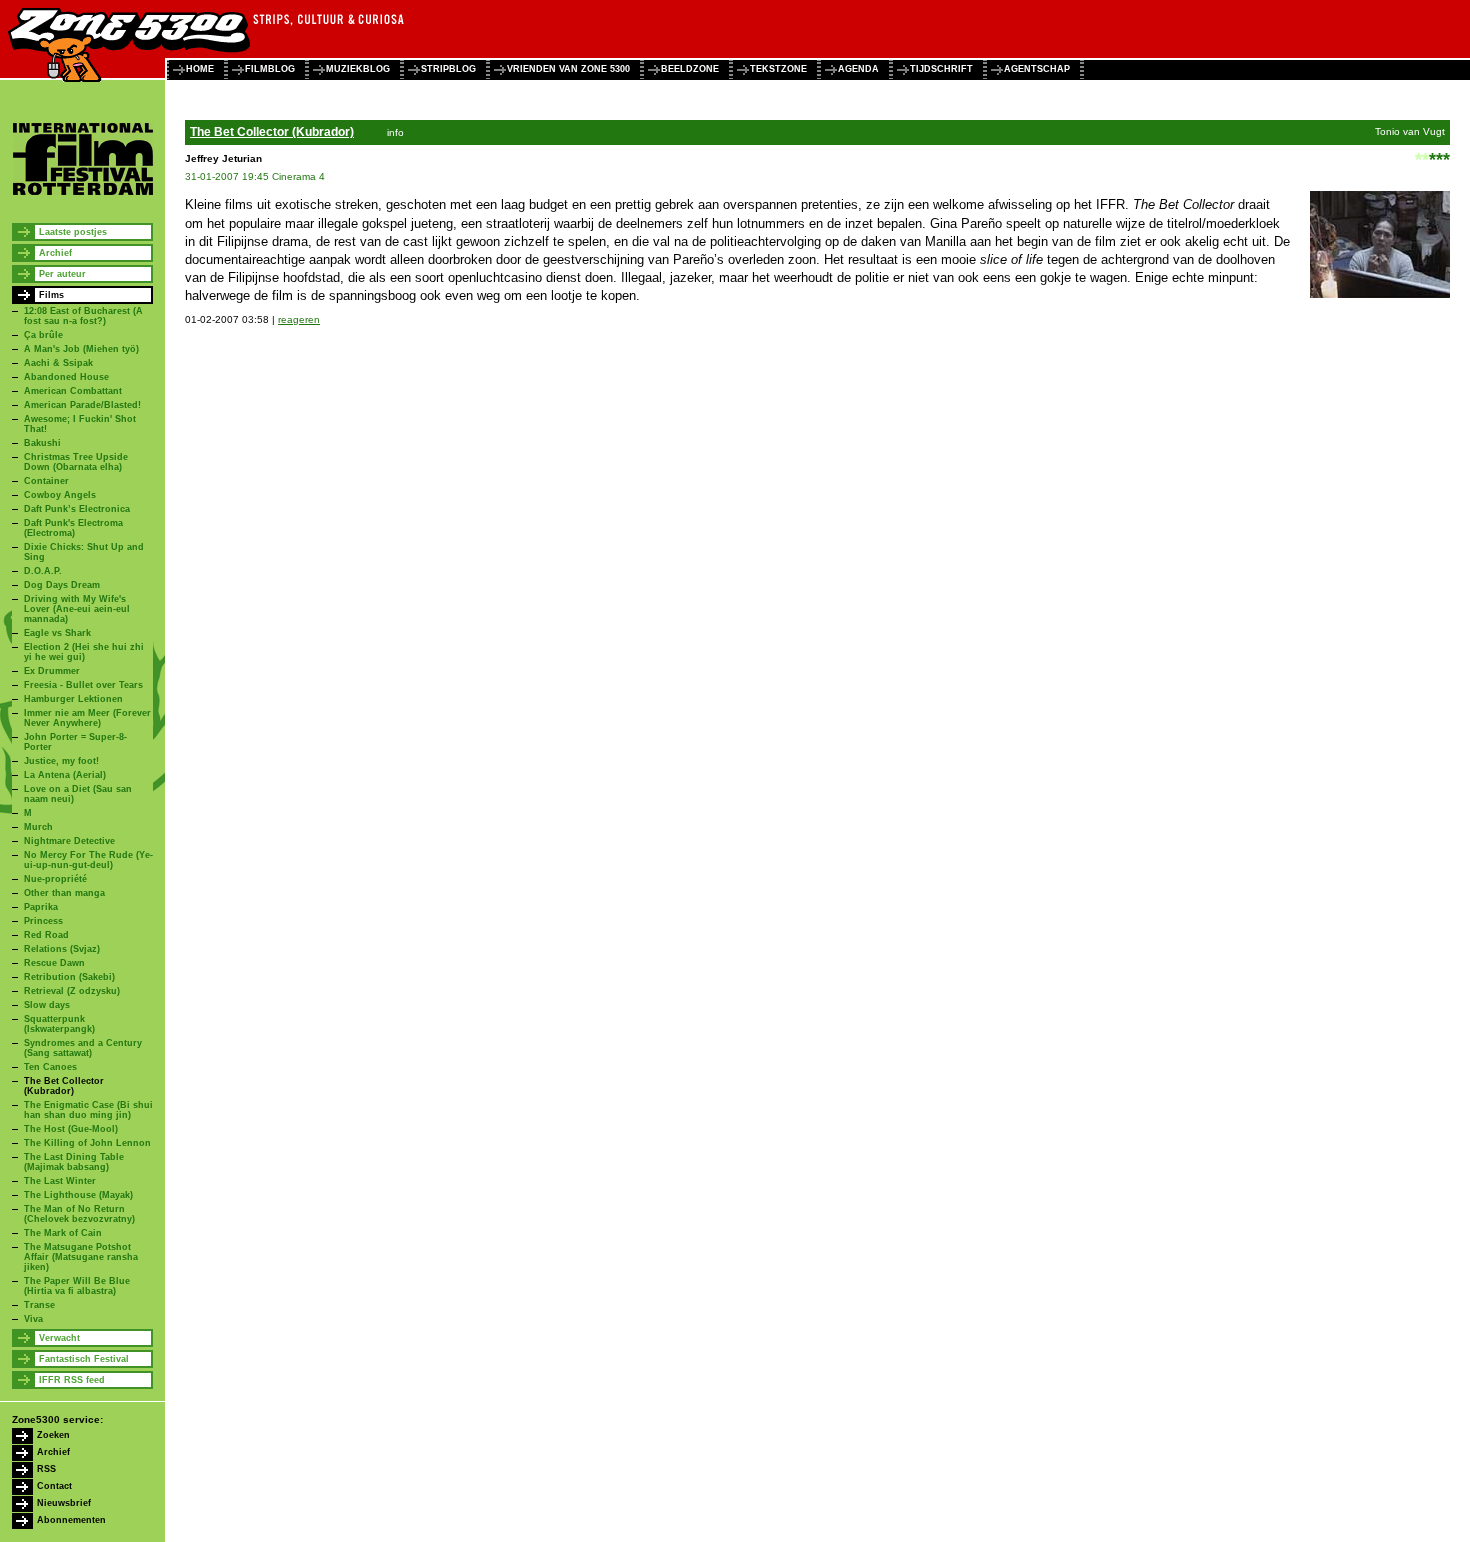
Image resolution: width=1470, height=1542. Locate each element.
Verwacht (59, 1338)
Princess (43, 921)
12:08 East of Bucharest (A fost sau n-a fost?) (83, 316)
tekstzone (778, 69)
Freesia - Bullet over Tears (83, 685)
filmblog (270, 69)
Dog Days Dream (62, 585)
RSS (46, 1469)
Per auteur (62, 274)
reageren (299, 319)
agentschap (1037, 69)
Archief (55, 253)
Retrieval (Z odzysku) (72, 991)
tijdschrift (941, 69)
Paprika (41, 907)
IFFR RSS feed (72, 1380)
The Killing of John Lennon (87, 1143)
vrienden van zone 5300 (568, 69)
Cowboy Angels (60, 495)
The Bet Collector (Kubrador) (64, 1086)
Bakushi (42, 443)
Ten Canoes (50, 1067)
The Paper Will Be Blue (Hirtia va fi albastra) (77, 1286)
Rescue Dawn (54, 963)
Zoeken (53, 1435)
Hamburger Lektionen (73, 699)
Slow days (47, 1005)
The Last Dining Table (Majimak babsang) (74, 1162)
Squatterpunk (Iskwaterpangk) (59, 1024)
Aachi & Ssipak (58, 363)
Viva (33, 1319)
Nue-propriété (55, 879)
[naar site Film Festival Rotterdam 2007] (83, 192)
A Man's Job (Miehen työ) (81, 349)
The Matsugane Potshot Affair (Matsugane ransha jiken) (81, 1257)
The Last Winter (60, 1181)
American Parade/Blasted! (82, 405)
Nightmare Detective (69, 841)
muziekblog (358, 69)
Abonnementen (71, 1520)
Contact (54, 1486)
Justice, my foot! (61, 761)
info (395, 132)
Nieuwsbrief (64, 1503)
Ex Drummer (52, 671)
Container (46, 481)
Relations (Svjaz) (62, 949)
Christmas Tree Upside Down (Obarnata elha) (76, 462)
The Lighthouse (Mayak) (78, 1195)
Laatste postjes (73, 232)
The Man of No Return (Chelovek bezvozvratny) (79, 1214)
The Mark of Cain (63, 1233)
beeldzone (690, 69)
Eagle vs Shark (57, 633)
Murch (38, 827)
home (200, 69)
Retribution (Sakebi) (69, 977)
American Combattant (73, 391)
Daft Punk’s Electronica (77, 509)
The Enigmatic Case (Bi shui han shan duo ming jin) (88, 1110)
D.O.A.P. (43, 571)
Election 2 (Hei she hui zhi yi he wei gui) (84, 652)
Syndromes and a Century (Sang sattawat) (83, 1048)
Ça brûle (43, 335)
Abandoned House (66, 377)
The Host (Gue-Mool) (71, 1129)
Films (51, 295)
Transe (39, 1305)
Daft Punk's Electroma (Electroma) (73, 528)
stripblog (448, 69)
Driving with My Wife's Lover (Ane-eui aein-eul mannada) (77, 609)
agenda (858, 69)
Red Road (46, 935)
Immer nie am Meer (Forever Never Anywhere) (87, 718)
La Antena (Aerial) (65, 775)
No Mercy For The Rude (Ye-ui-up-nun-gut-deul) (88, 860)
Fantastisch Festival (84, 1359)
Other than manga (64, 893)
